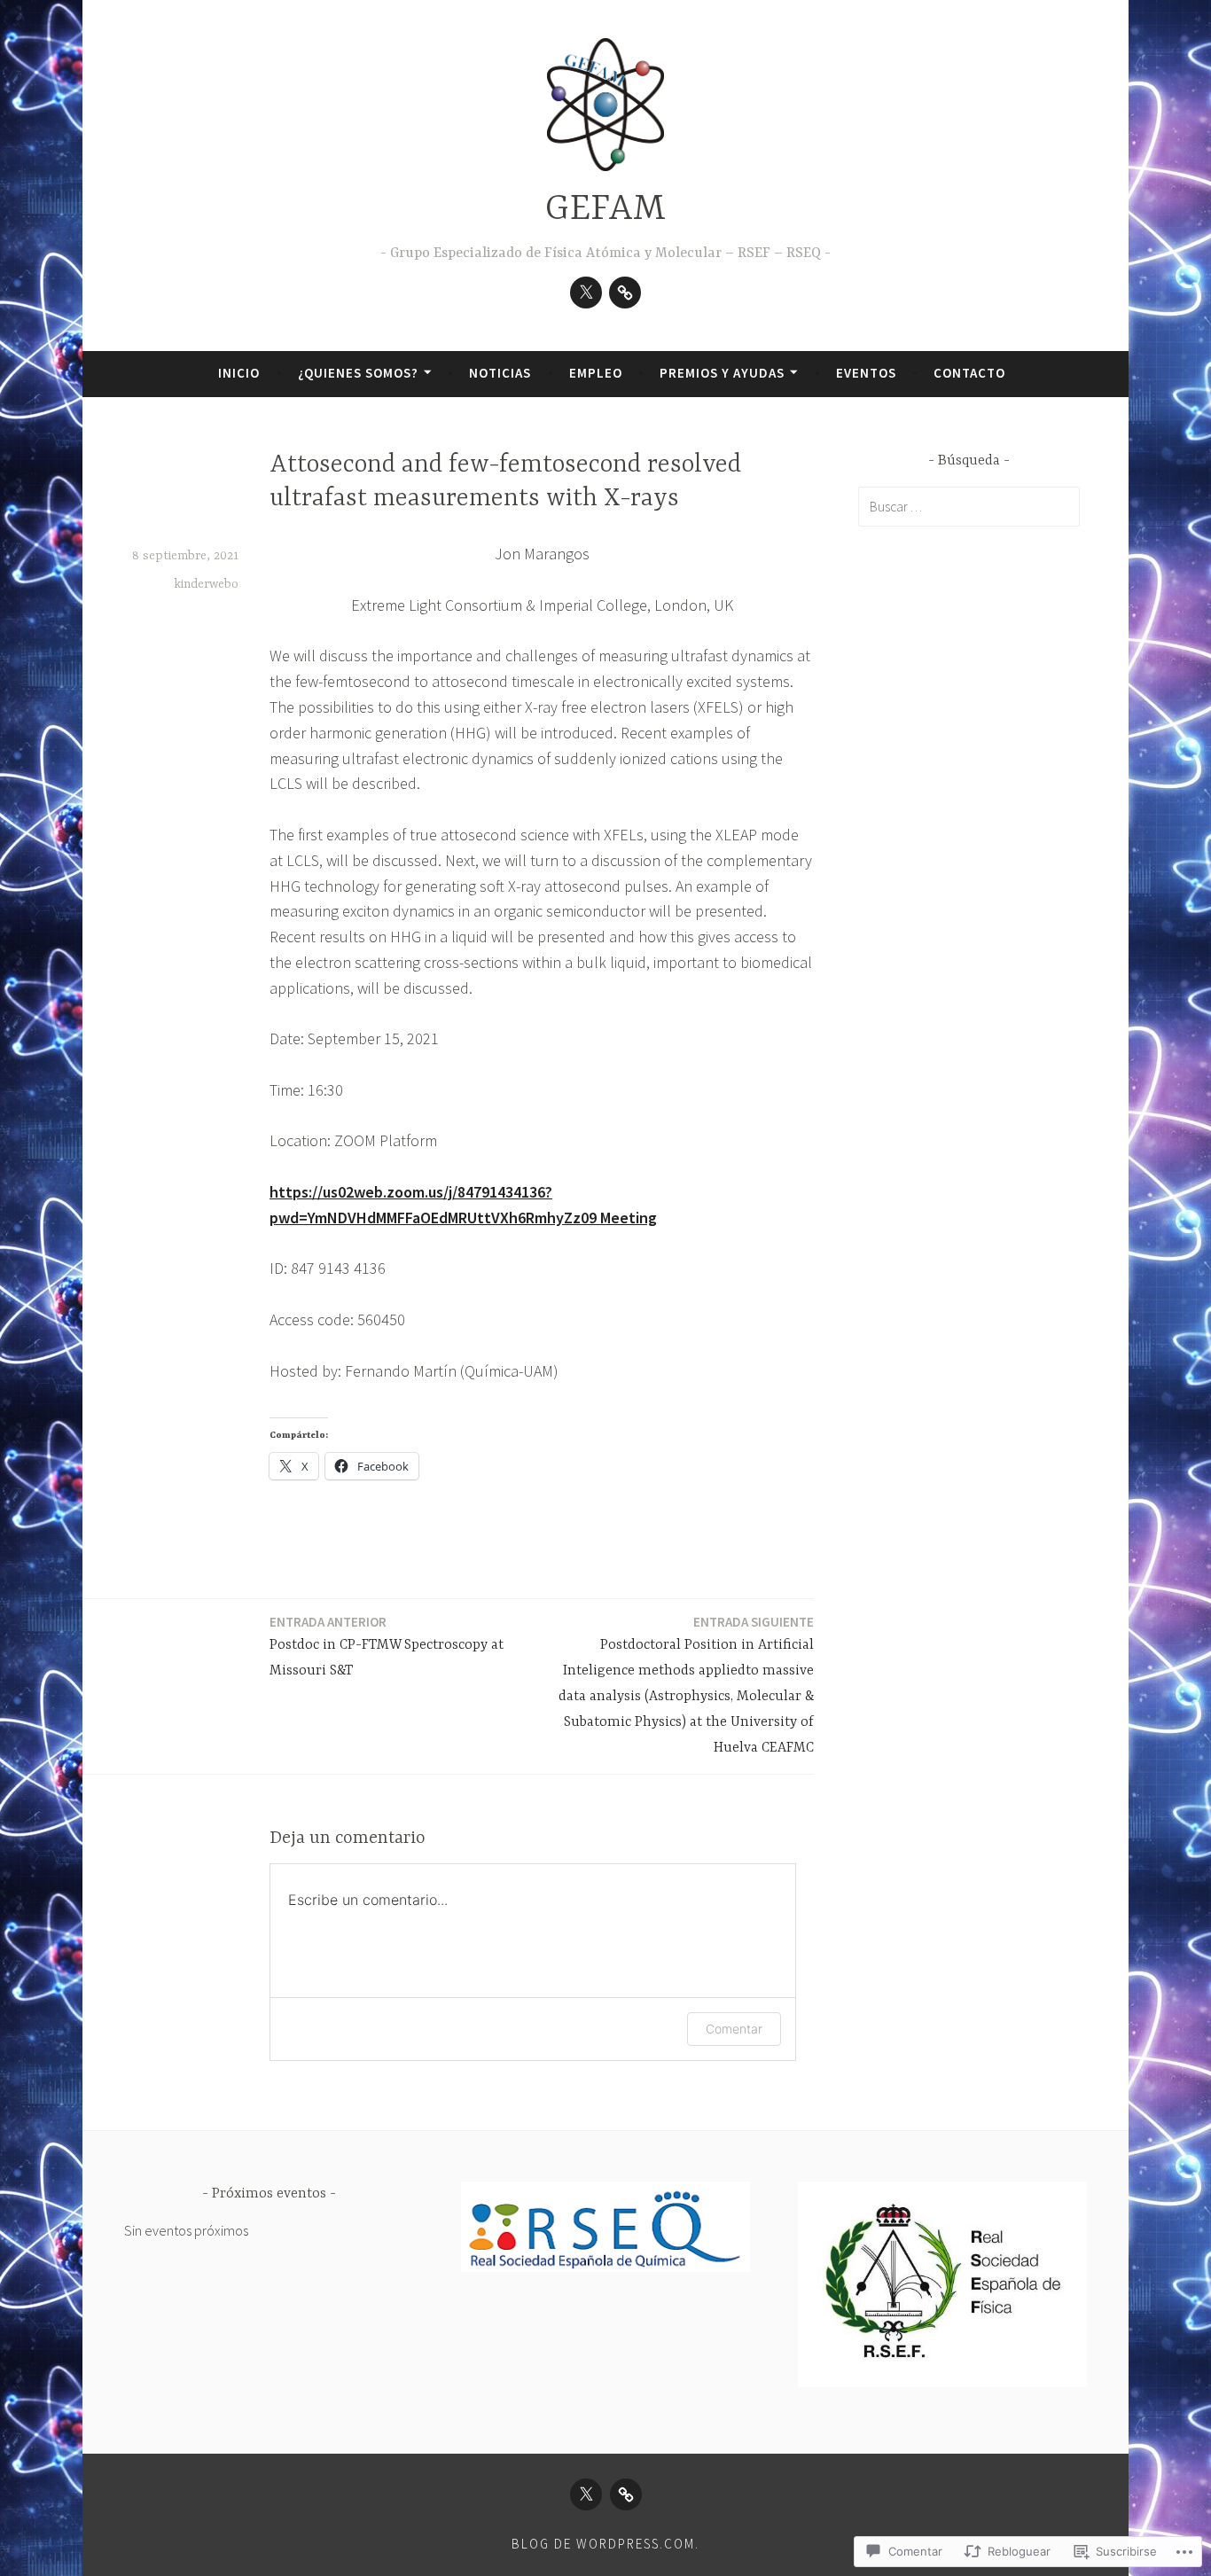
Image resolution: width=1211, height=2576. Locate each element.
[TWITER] (586, 2494)
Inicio (239, 373)
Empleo (596, 373)
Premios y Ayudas (722, 373)
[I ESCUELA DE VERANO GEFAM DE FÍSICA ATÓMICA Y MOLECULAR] (625, 293)
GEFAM (605, 210)
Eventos (866, 373)
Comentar (734, 2029)
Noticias (500, 373)
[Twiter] (586, 293)
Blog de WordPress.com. (605, 2544)
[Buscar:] (969, 506)
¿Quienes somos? (358, 373)
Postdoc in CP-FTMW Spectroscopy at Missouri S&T (387, 1646)
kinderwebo (206, 584)
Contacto (969, 373)
